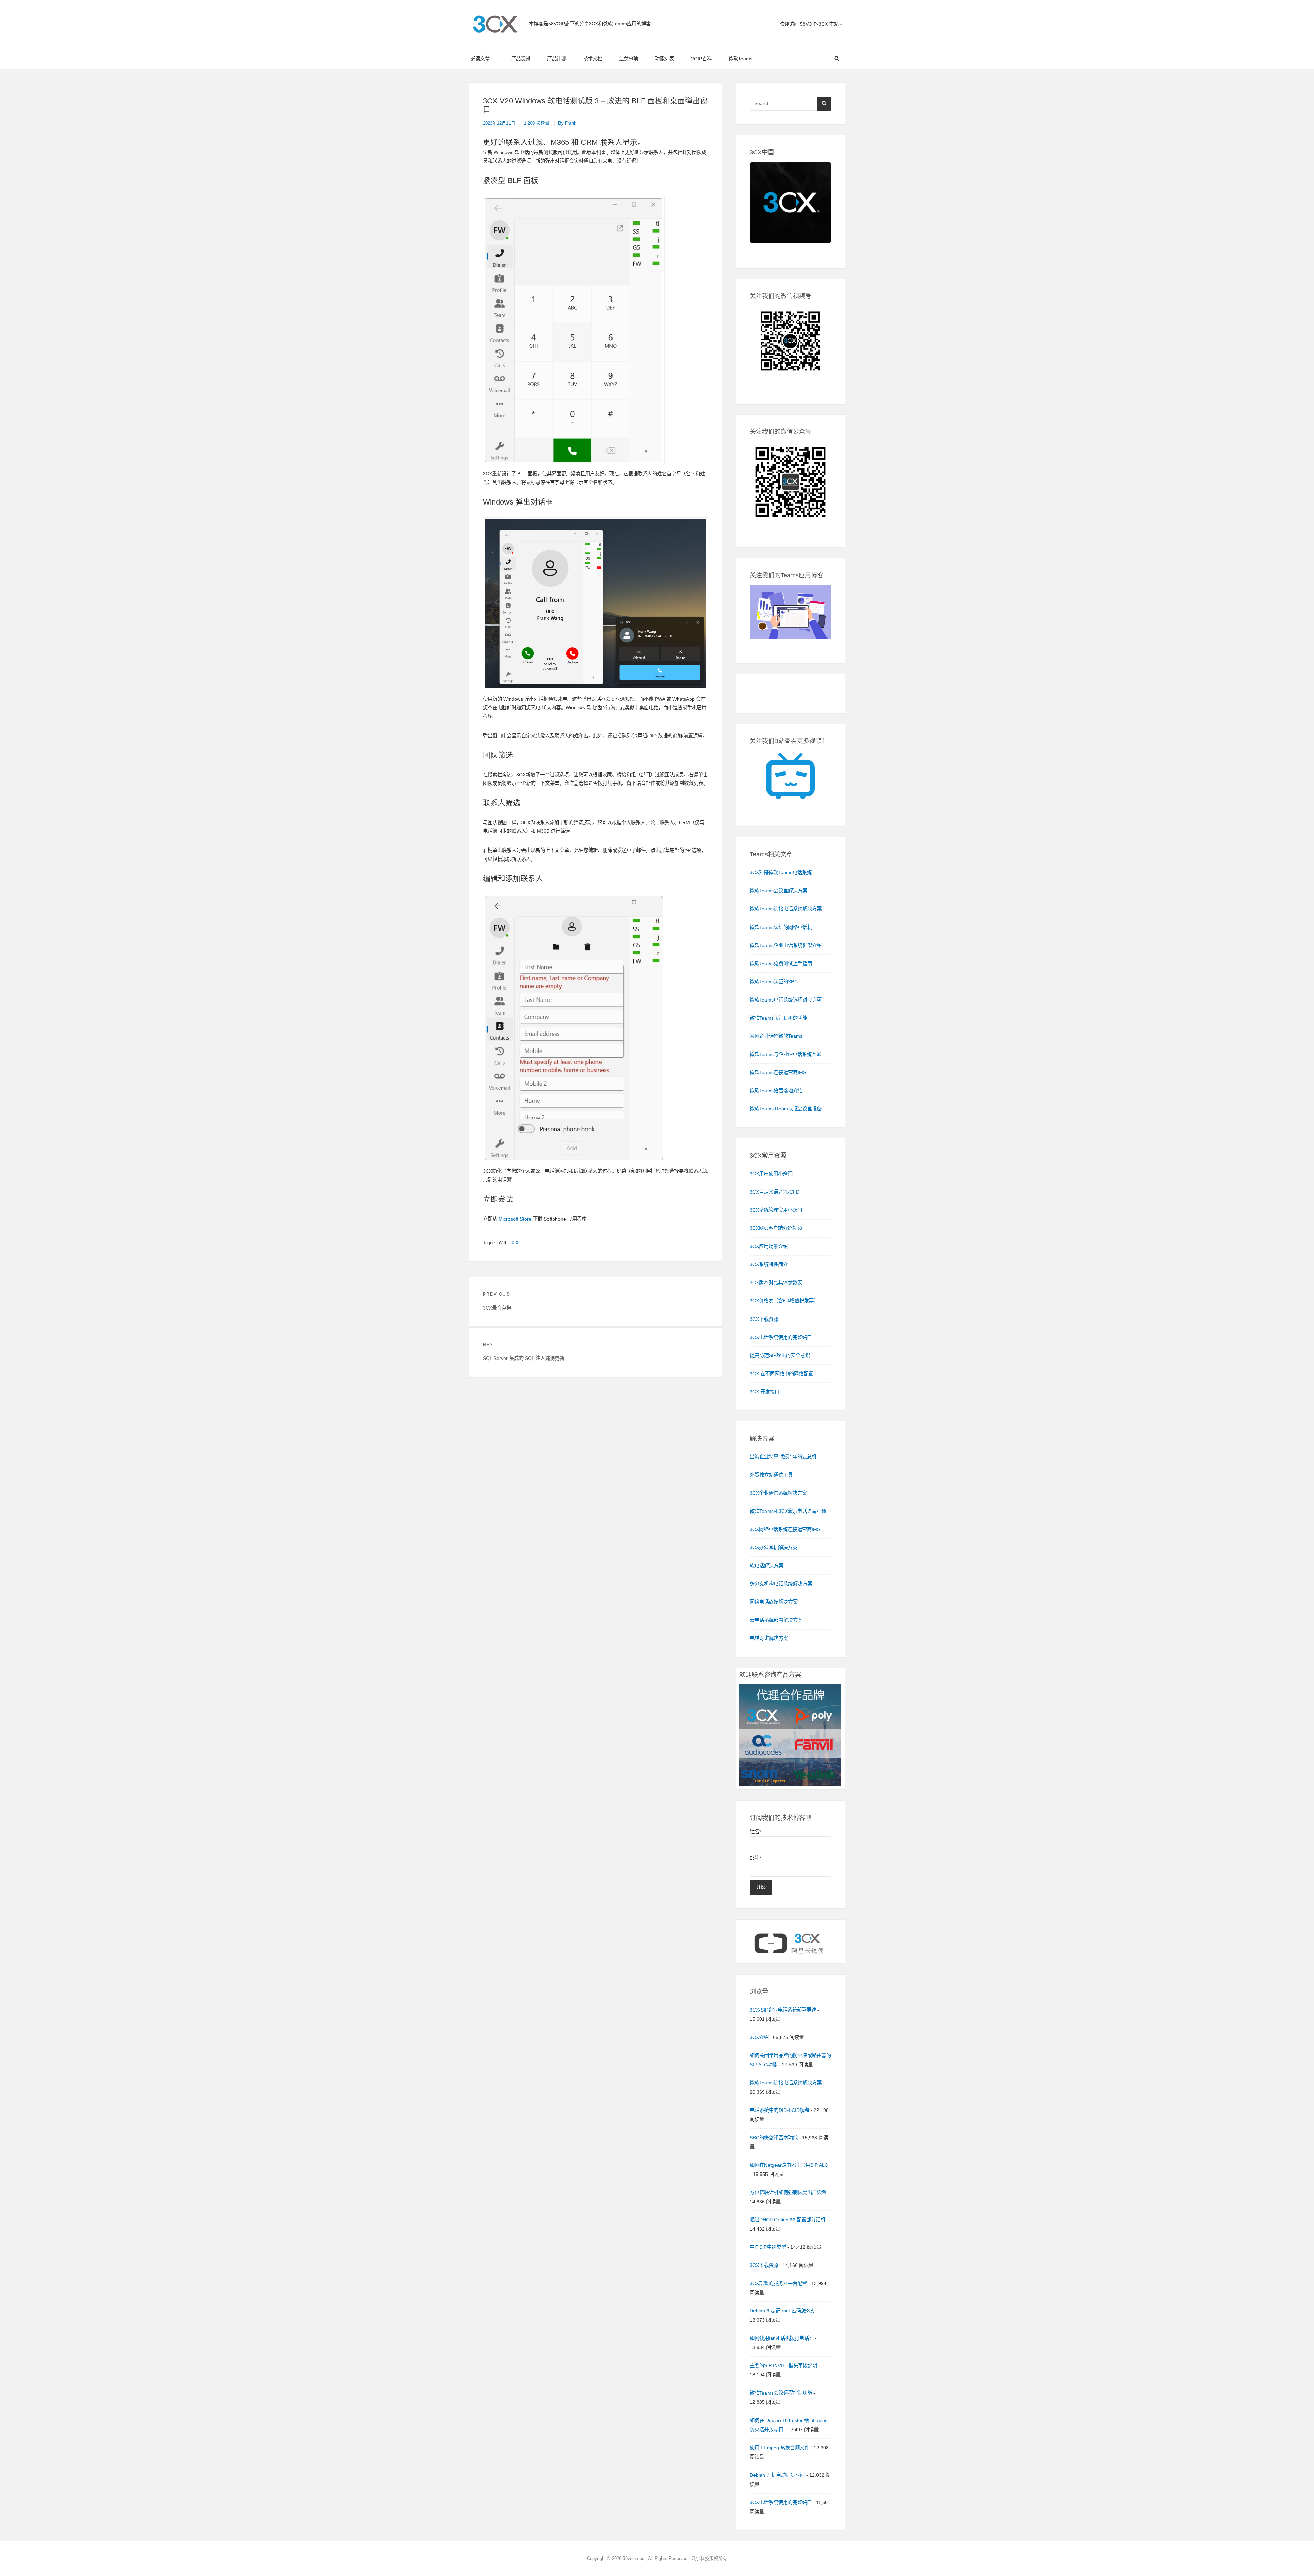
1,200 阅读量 (537, 123)
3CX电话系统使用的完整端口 (781, 2502)
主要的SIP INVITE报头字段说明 (783, 2365)
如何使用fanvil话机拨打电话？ (782, 2338)
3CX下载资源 (764, 2265)
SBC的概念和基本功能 (774, 2138)
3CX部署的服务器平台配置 (778, 2283)
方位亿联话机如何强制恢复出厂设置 (788, 2192)
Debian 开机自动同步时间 (777, 2475)
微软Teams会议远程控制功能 (781, 2393)
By (567, 123)
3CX (514, 1243)
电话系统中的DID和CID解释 (780, 2110)
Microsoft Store (515, 1219)
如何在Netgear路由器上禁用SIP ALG (789, 2165)
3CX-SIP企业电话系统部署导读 (783, 2010)
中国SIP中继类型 (768, 2247)
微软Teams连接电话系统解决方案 (786, 2083)
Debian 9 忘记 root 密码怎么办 (783, 2311)
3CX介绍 (759, 2037)
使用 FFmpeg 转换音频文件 (780, 2448)
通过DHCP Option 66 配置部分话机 (788, 2220)
